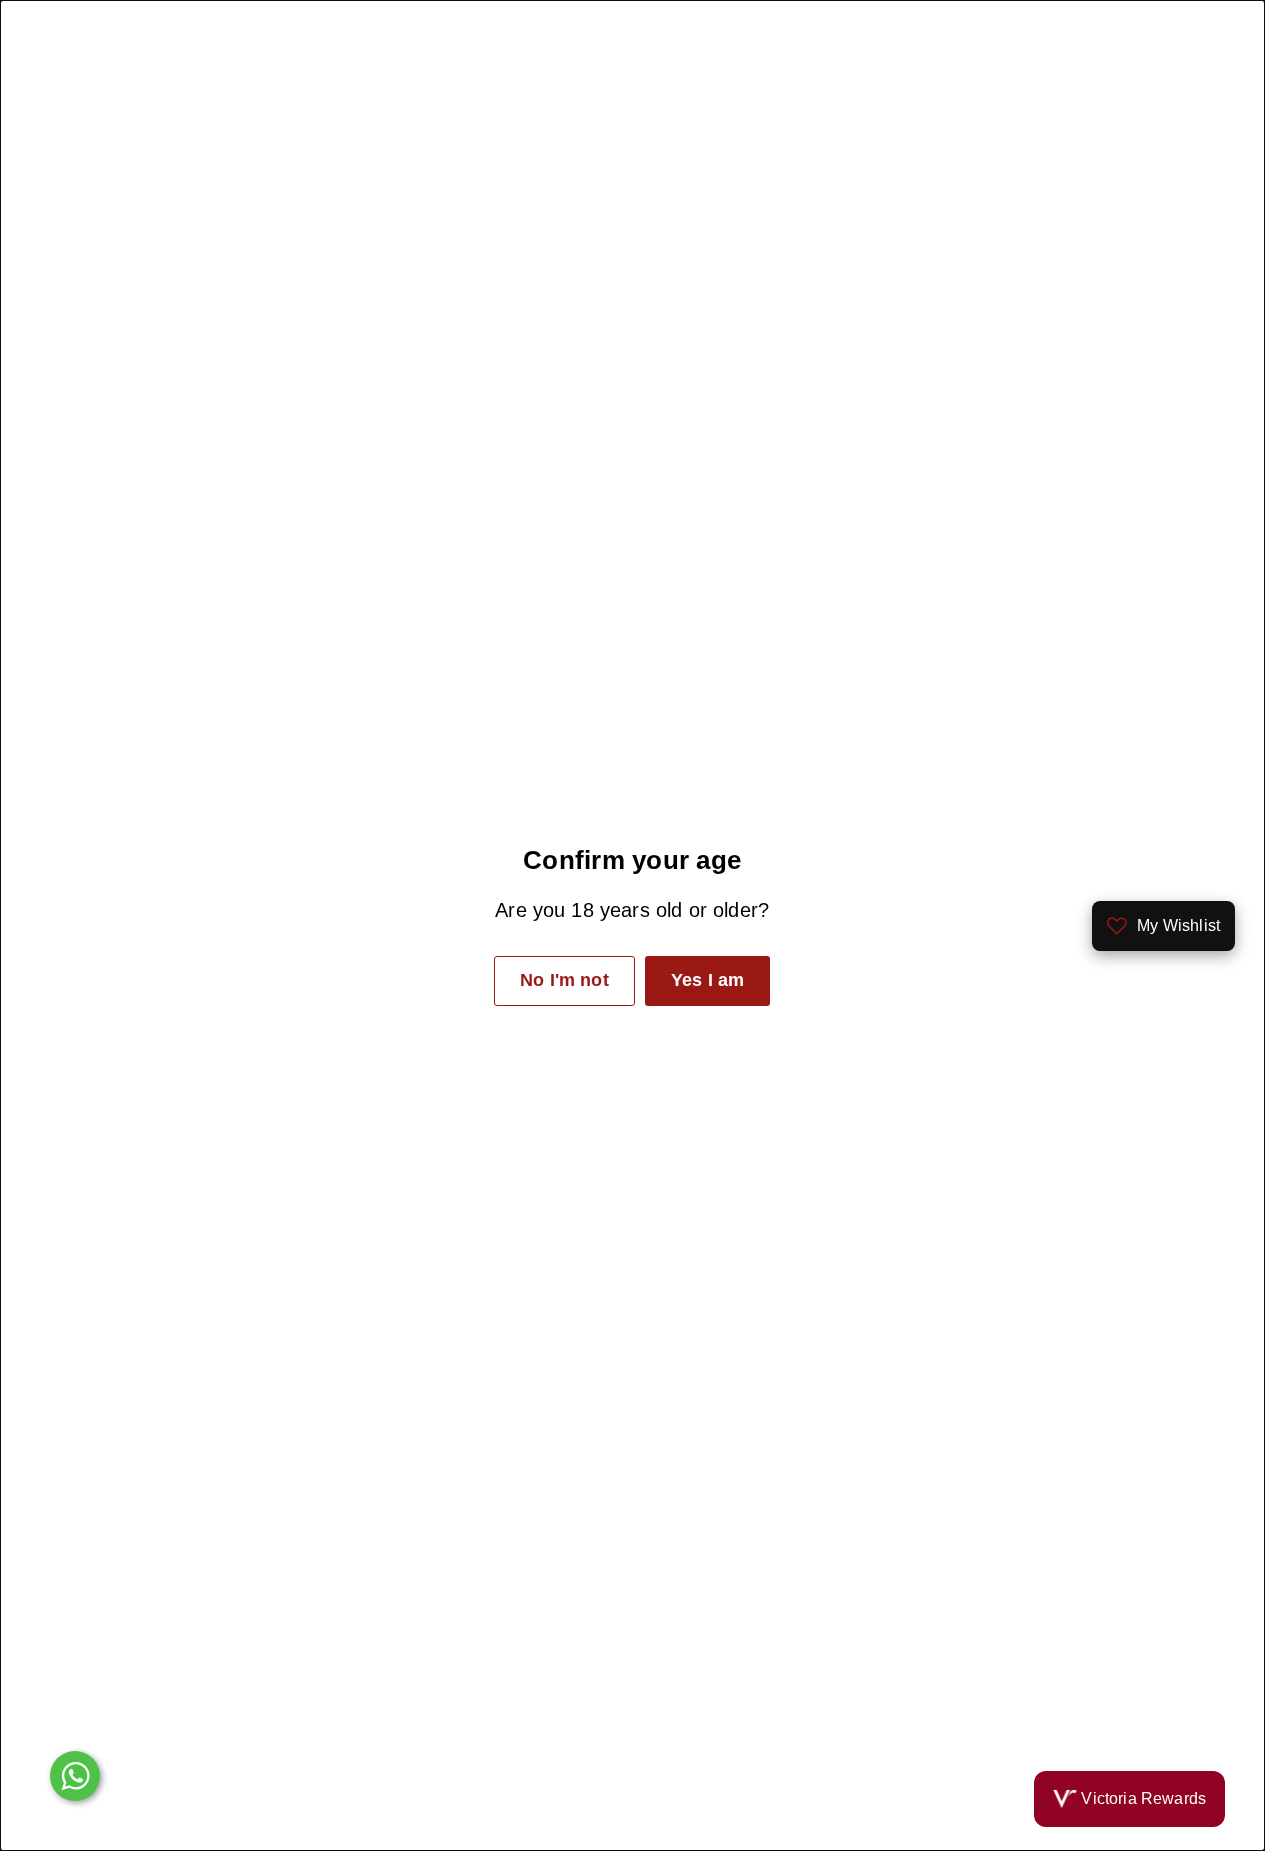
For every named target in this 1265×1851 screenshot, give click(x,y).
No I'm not (564, 980)
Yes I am (707, 980)
